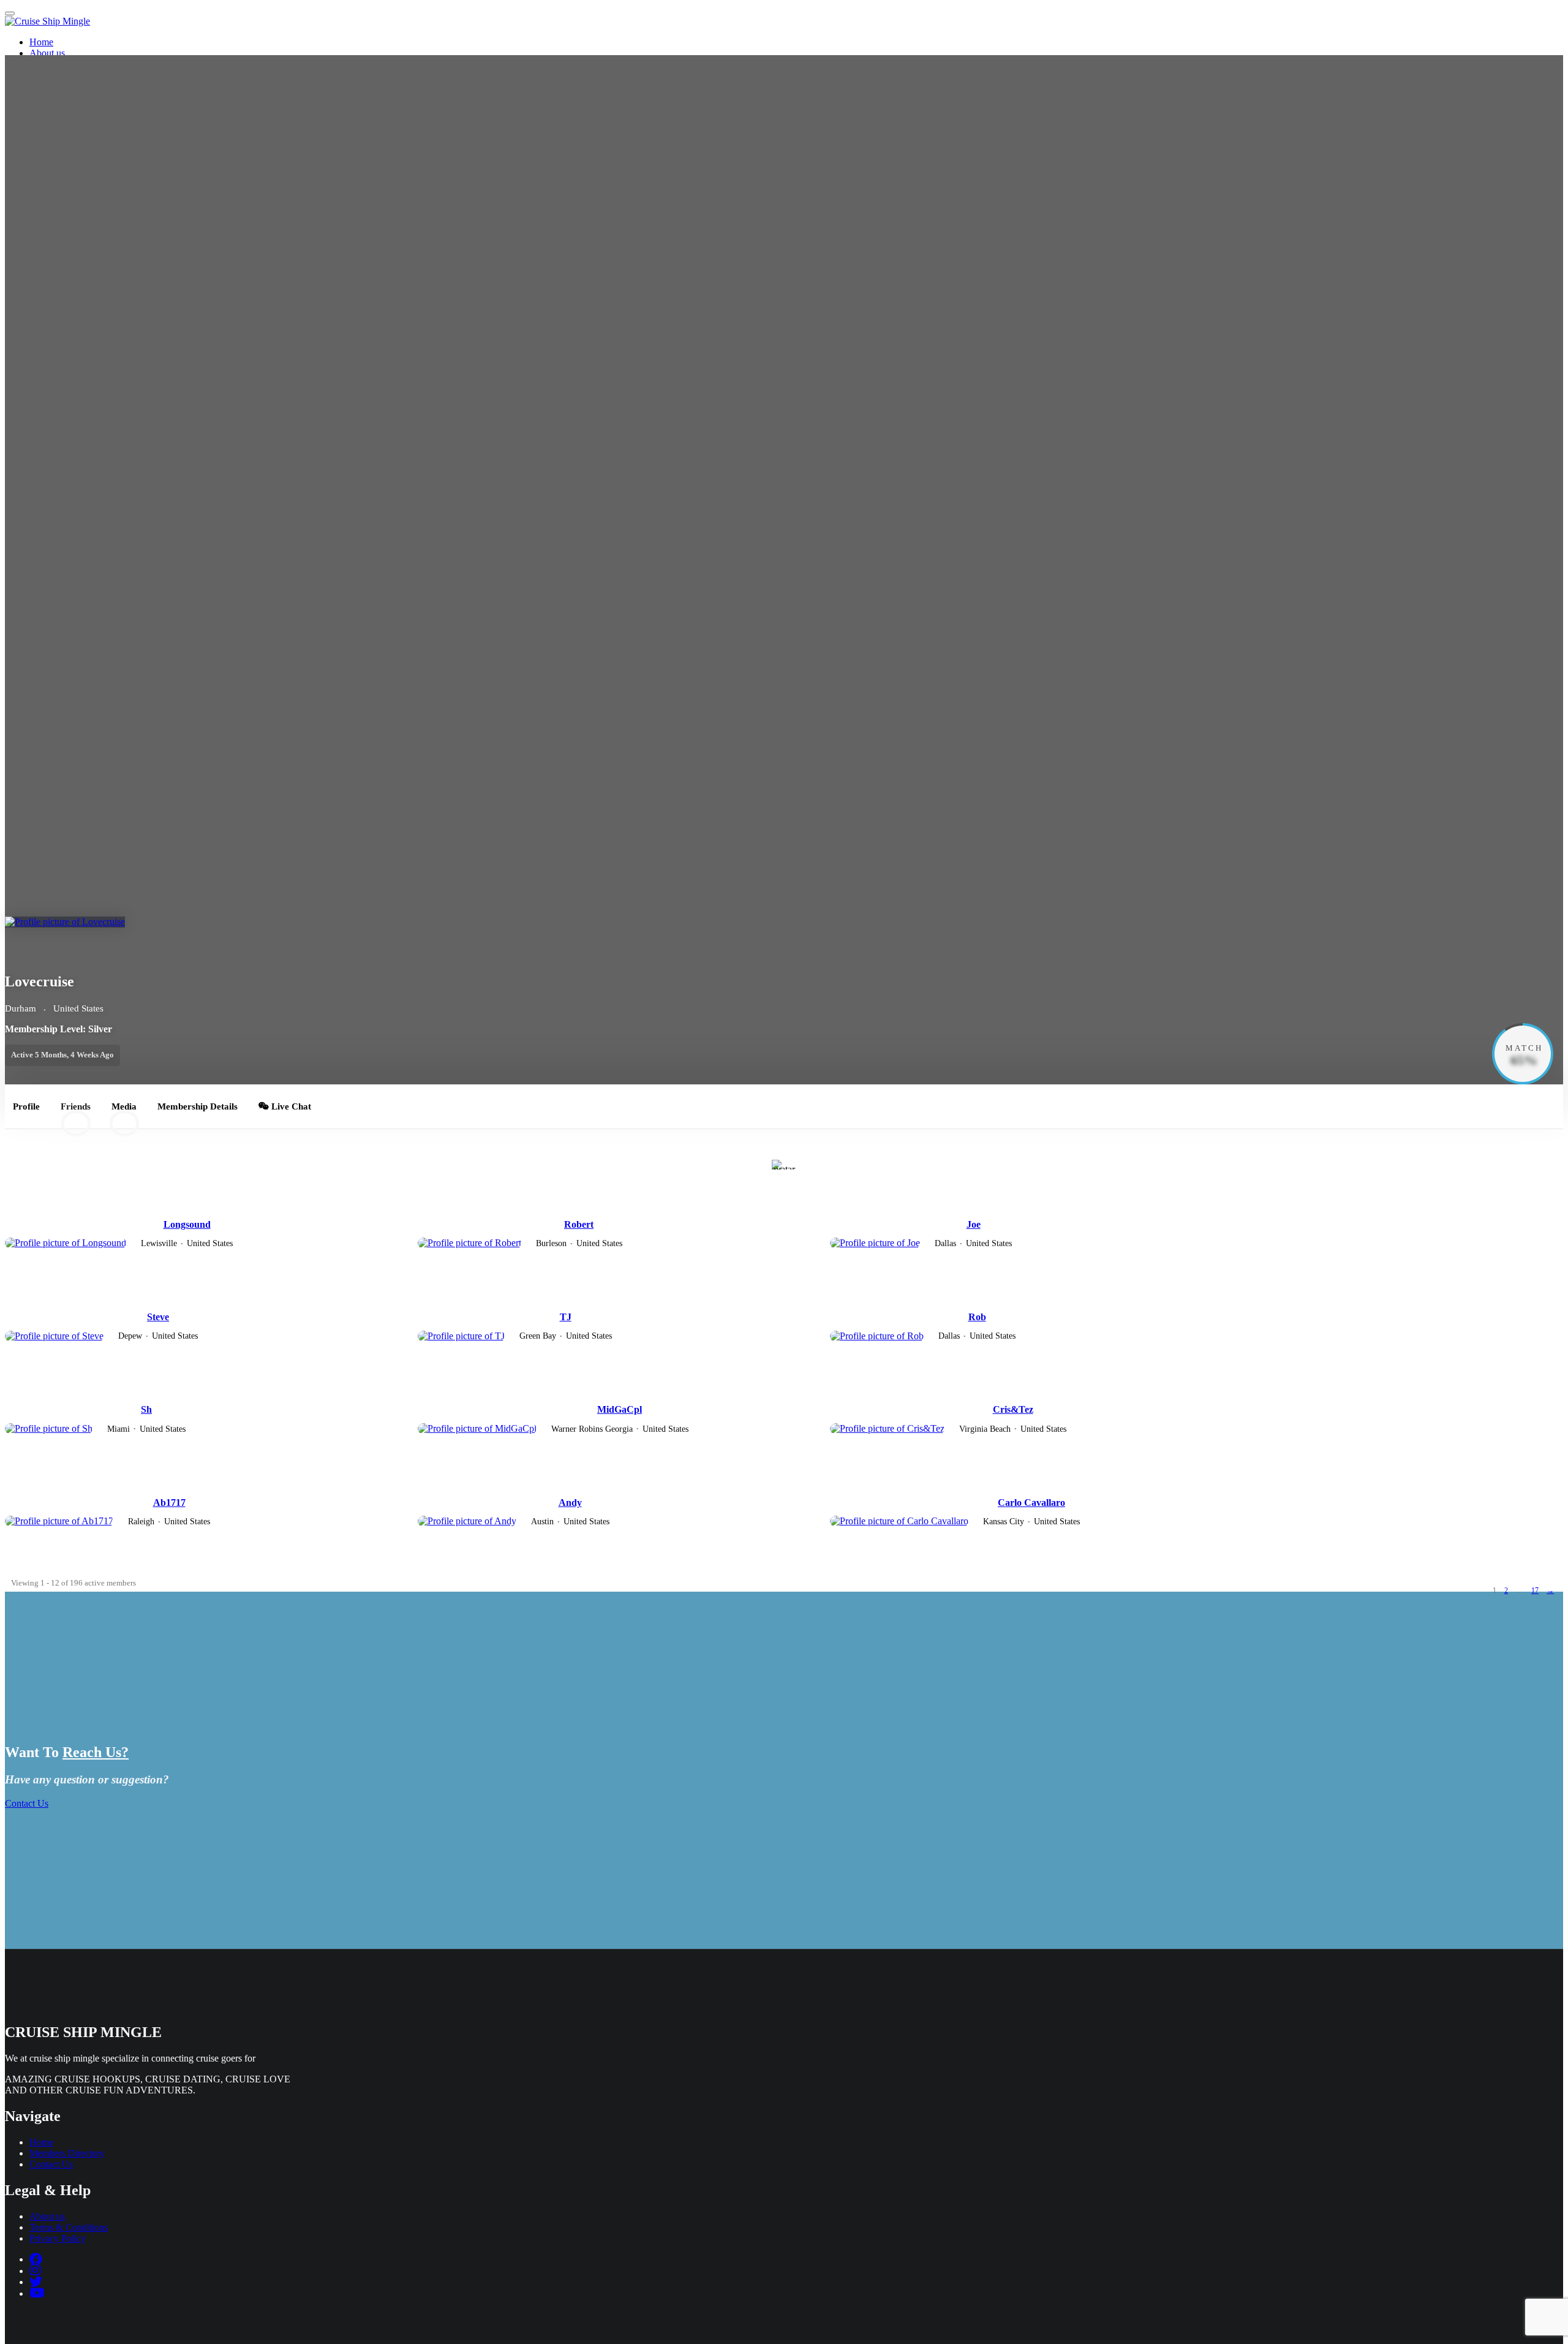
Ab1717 (169, 1503)
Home (41, 42)
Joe (974, 1224)
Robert (579, 1224)
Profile (26, 1106)
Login (819, 119)
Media (124, 1113)
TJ (566, 1317)
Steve (158, 1317)
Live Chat (290, 1106)
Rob (977, 1317)
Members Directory (67, 64)
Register (823, 130)
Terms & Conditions (69, 2227)
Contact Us (51, 75)
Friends (76, 1113)
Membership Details (198, 1106)
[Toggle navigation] (10, 13)
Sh (146, 1409)
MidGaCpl (620, 1409)
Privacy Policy (58, 2238)
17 (1535, 1591)
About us (47, 53)
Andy (570, 1503)
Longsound (187, 1224)
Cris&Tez (1013, 1409)
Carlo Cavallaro (1031, 1503)
